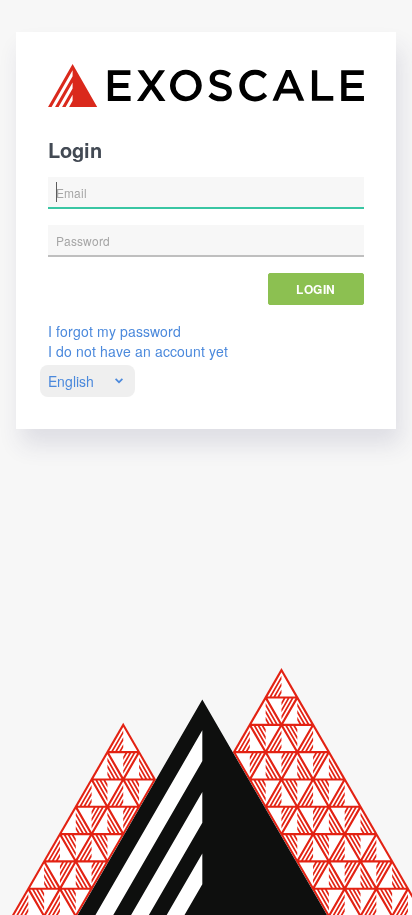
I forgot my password (114, 331)
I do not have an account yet (138, 351)
